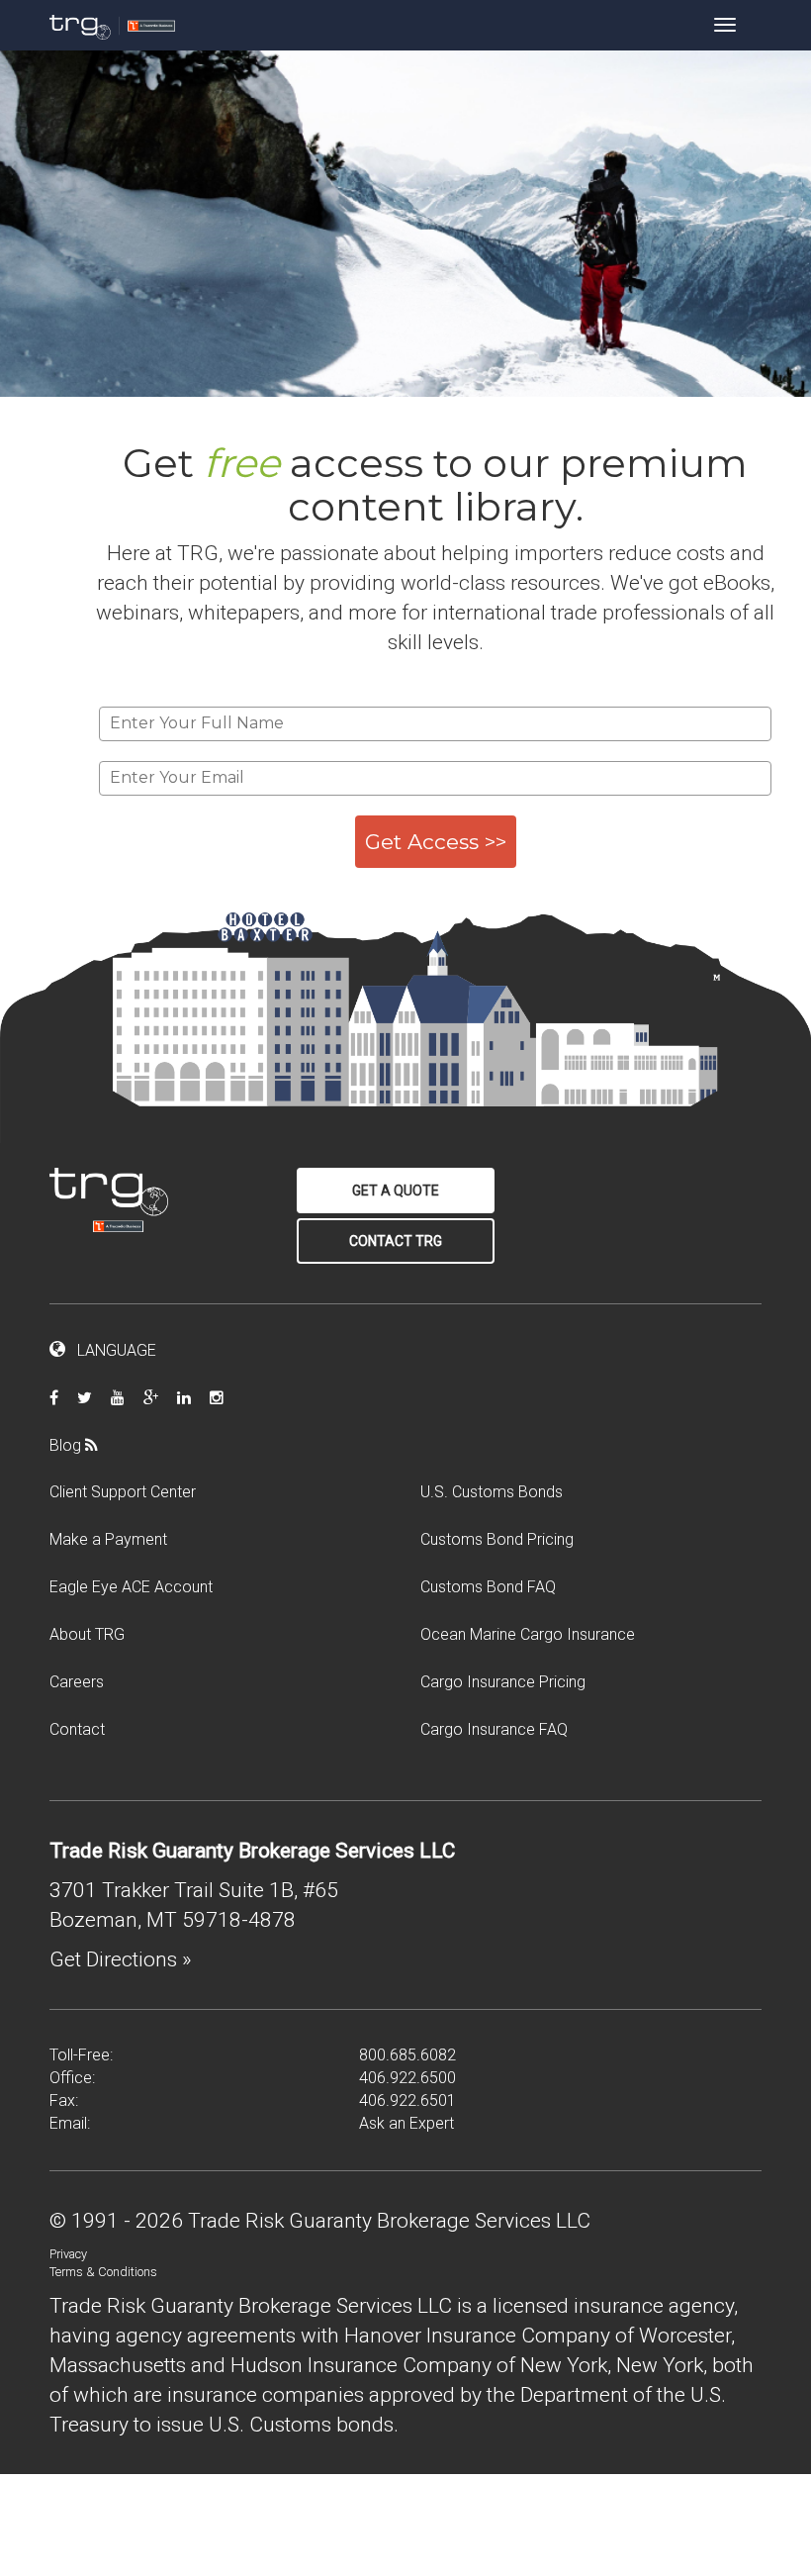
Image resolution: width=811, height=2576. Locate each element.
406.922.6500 (407, 2078)
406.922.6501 (407, 2100)
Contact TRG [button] (396, 1241)
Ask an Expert (406, 2123)
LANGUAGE (111, 1350)
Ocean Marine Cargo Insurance (528, 1634)
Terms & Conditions (103, 2272)
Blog (67, 1445)
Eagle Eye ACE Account (131, 1587)
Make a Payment (108, 1539)
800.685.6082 (407, 2055)
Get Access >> (436, 842)
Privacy (68, 2254)
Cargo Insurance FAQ (494, 1729)
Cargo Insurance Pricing (503, 1682)
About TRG (87, 1634)
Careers (77, 1682)
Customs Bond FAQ (488, 1587)
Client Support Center (123, 1492)
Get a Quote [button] (396, 1191)
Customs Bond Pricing (497, 1539)
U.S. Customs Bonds (492, 1492)
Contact (77, 1729)
